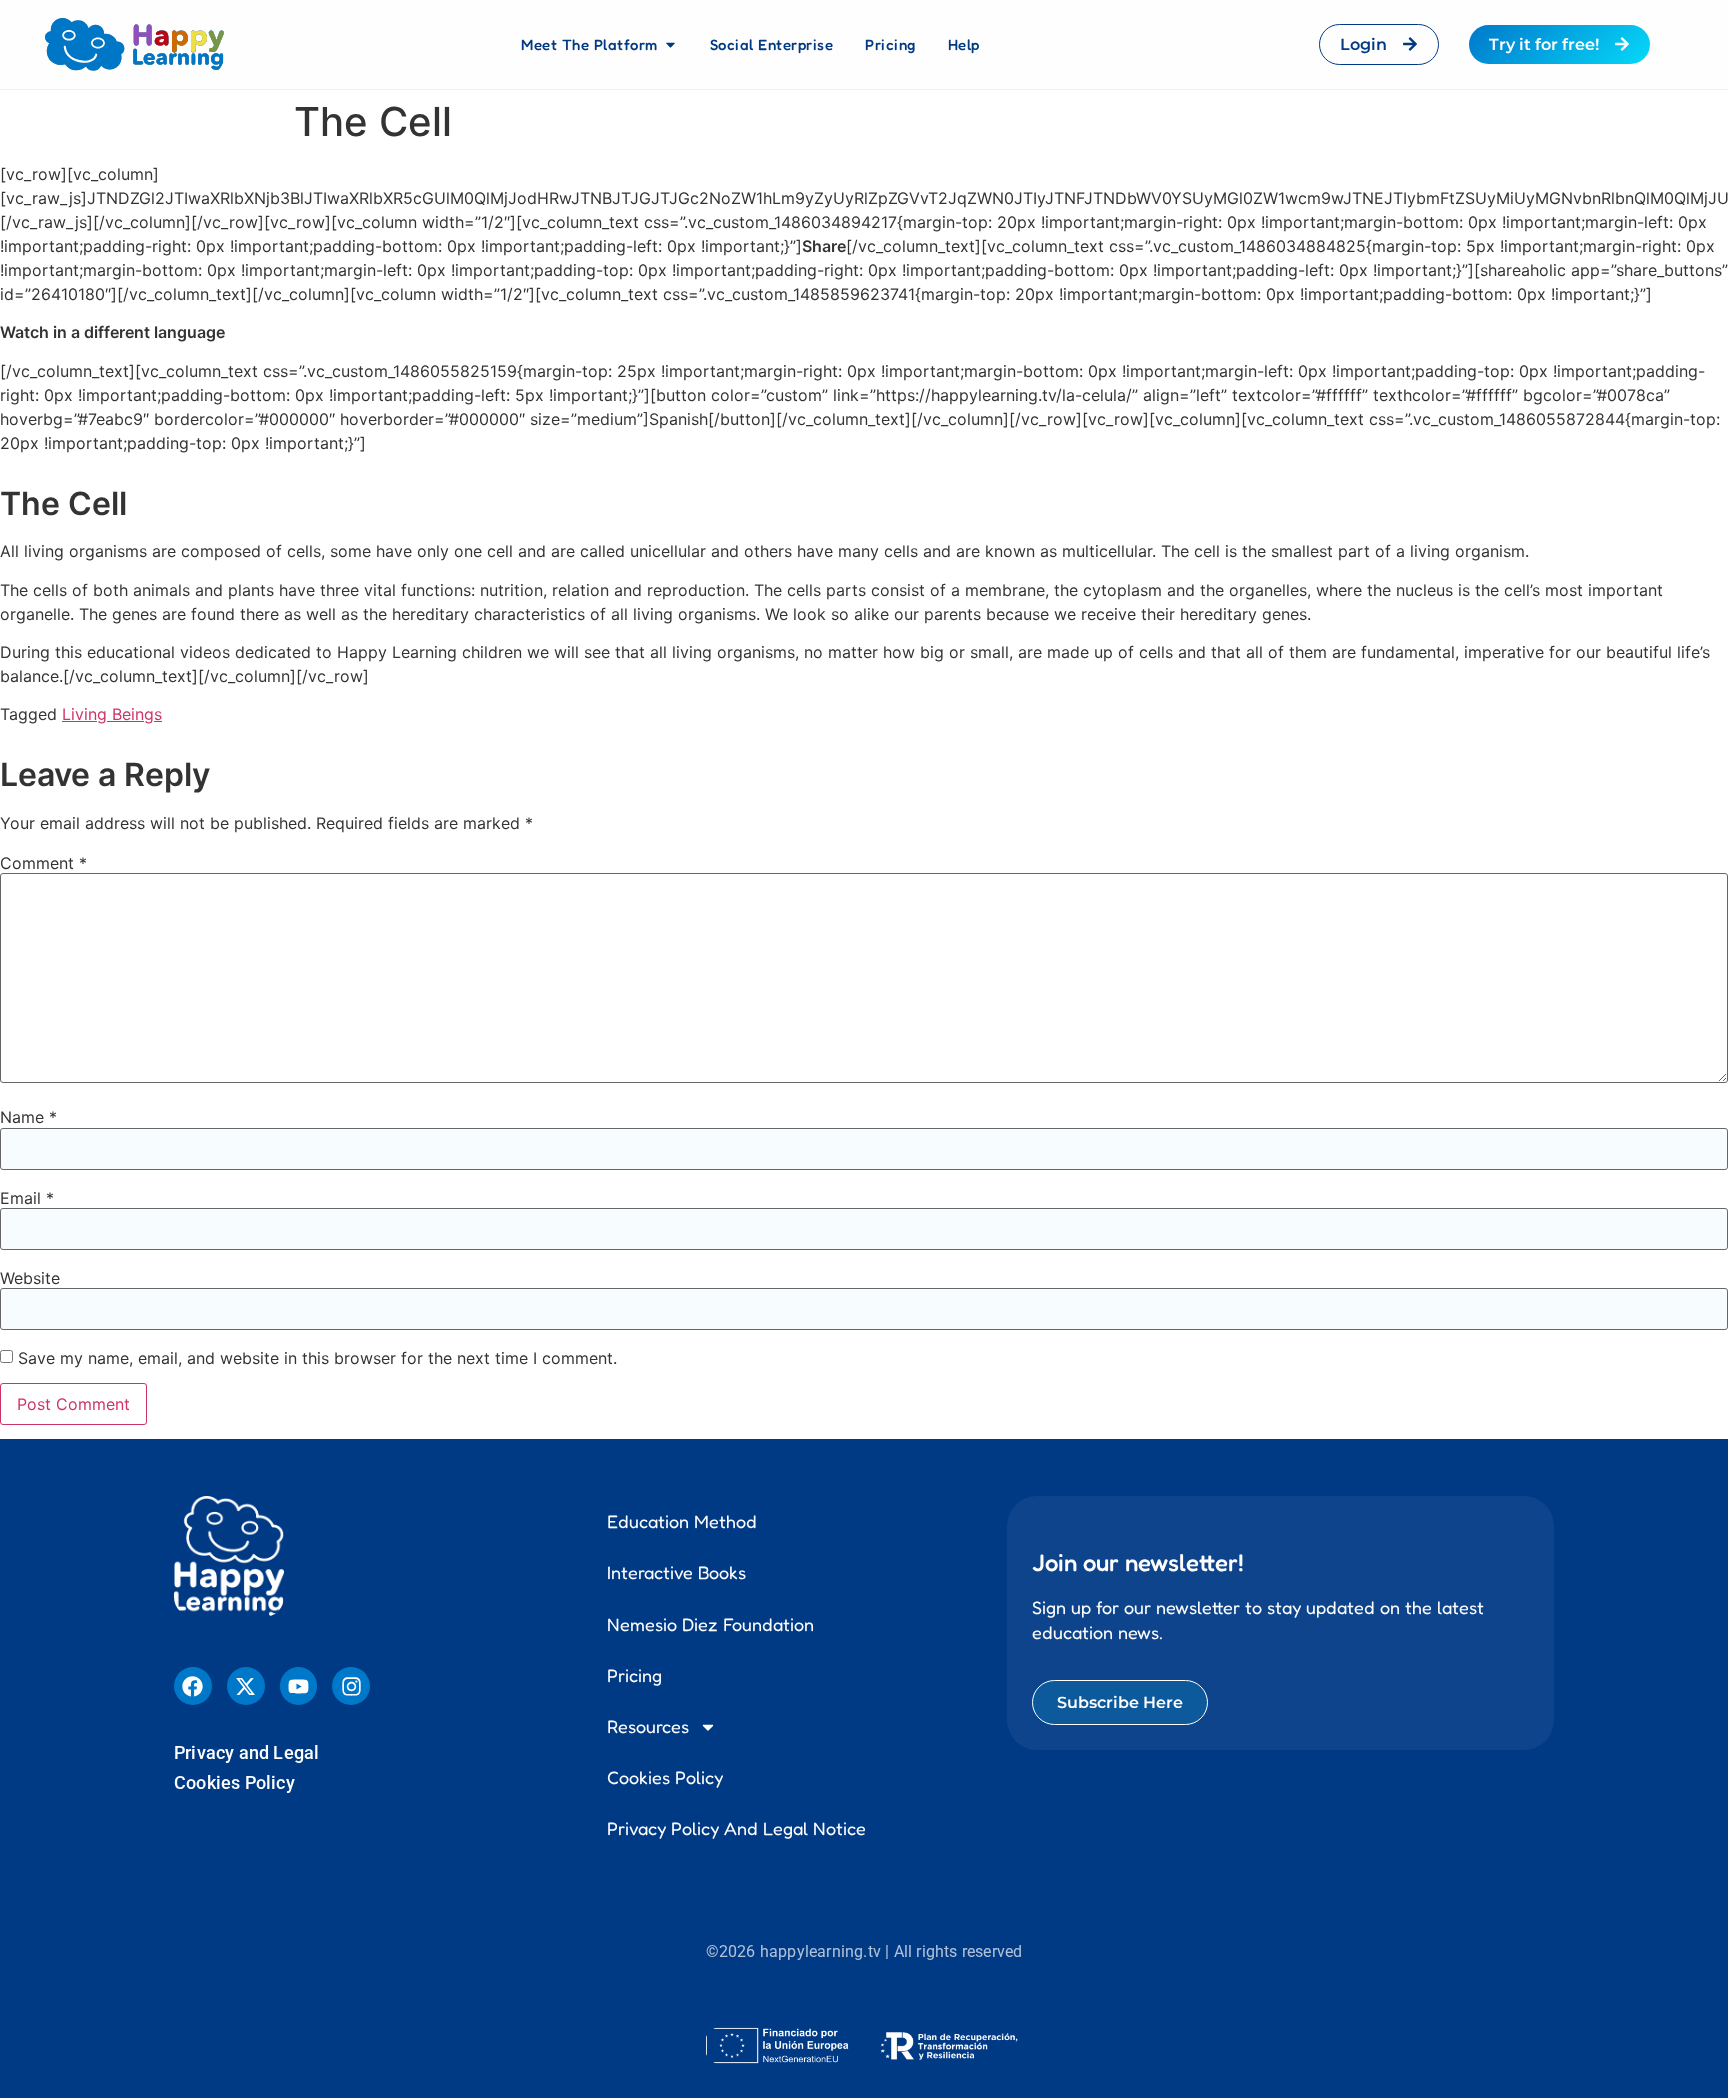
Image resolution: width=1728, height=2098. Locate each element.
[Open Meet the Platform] (670, 45)
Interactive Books (676, 1572)
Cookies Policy (234, 1782)
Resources (648, 1726)
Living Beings (112, 714)
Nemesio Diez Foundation (710, 1624)
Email (27, 1198)
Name (28, 1117)
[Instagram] (351, 1686)
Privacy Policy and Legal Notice (736, 1828)
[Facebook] (193, 1686)
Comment (43, 863)
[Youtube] (299, 1686)
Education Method (682, 1521)
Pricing (634, 1675)
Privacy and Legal (246, 1752)
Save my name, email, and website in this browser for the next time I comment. (317, 1358)
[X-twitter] (246, 1686)
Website (30, 1278)
